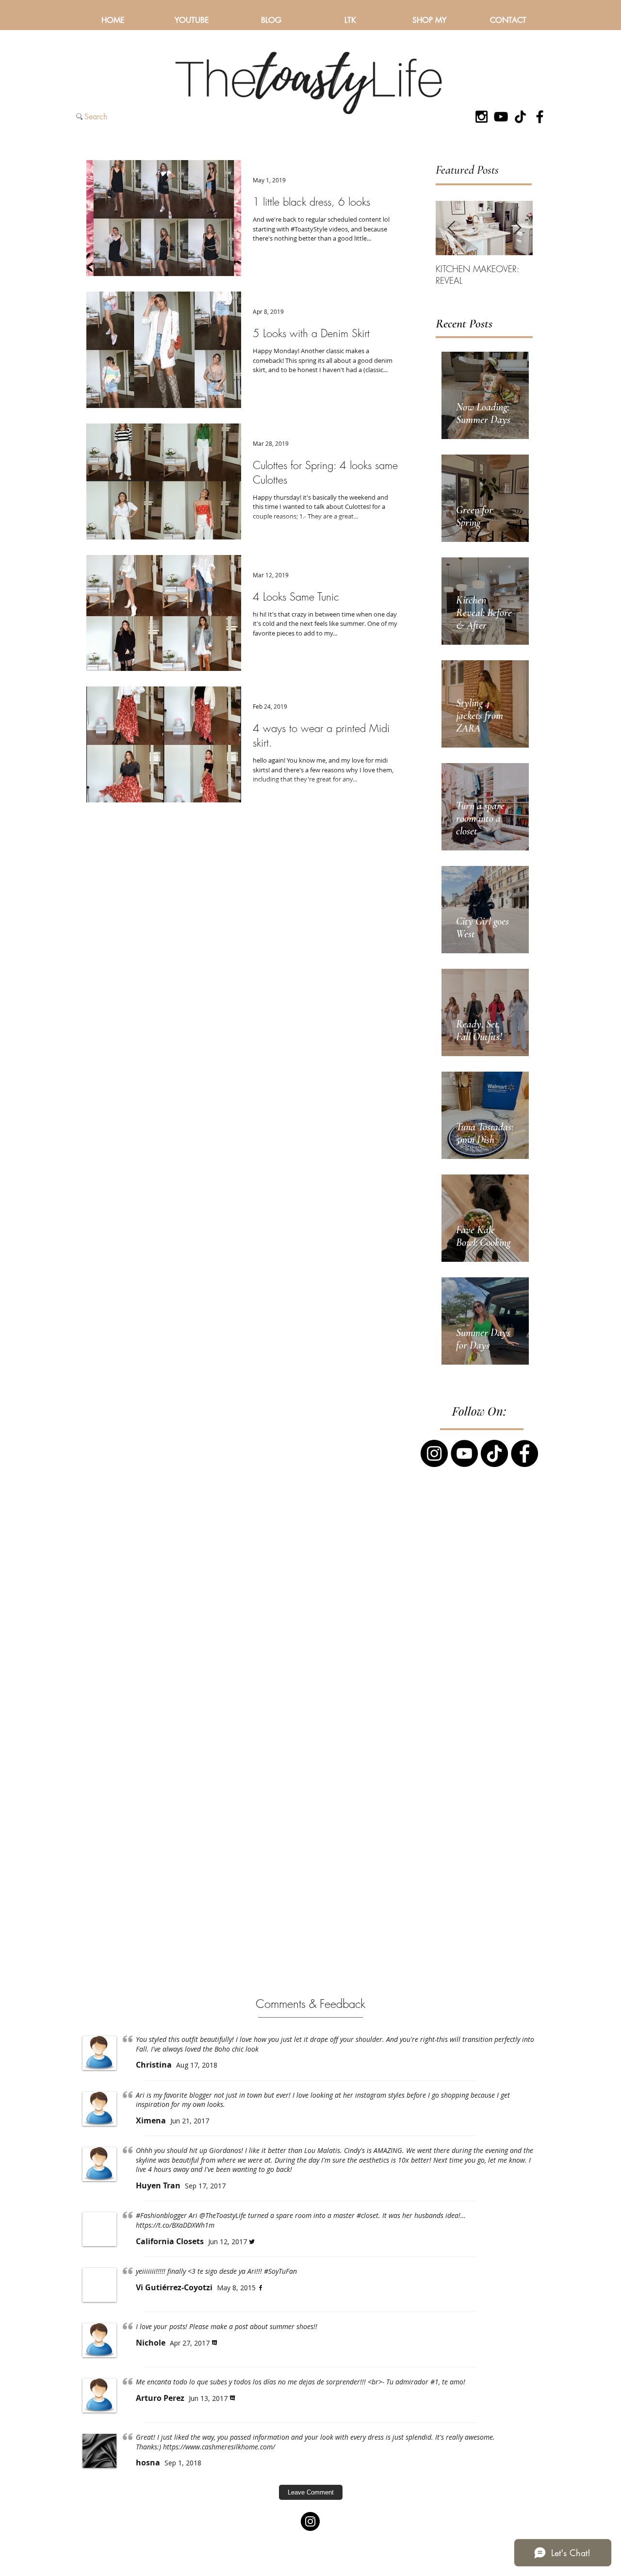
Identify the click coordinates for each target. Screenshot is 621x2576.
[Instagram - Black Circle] (434, 1453)
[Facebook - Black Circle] (524, 1453)
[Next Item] (517, 228)
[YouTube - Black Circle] (464, 1453)
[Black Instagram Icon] (482, 117)
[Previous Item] (451, 228)
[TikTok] (520, 117)
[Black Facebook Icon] (540, 117)
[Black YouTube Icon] (501, 117)
